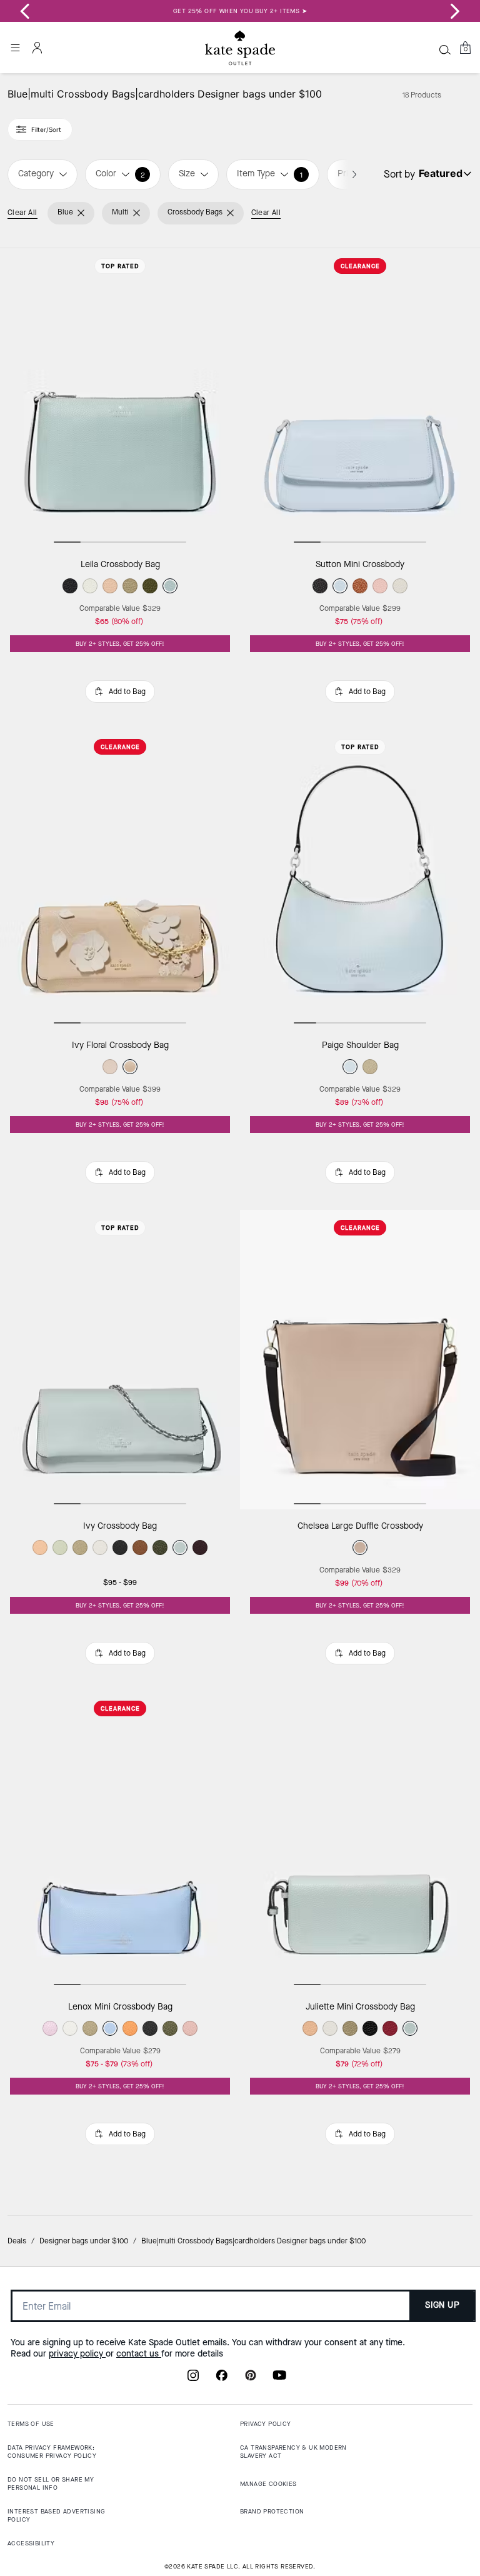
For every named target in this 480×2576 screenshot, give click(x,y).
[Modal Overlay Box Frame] (240, 1288)
